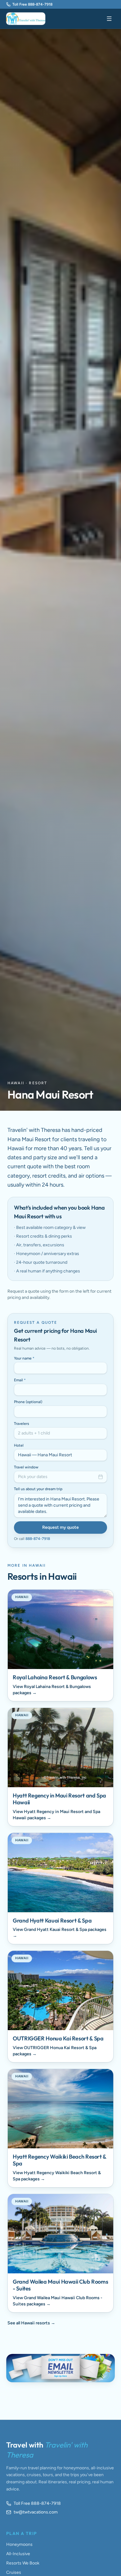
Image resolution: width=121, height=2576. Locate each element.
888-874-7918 (38, 1539)
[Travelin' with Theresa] (26, 19)
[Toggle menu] (109, 19)
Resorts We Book (23, 2563)
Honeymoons (19, 2544)
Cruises (14, 2572)
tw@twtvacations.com (36, 2512)
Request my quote (60, 1527)
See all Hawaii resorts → (31, 2323)
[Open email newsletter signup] (60, 2368)
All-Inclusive (18, 2554)
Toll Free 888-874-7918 (32, 4)
